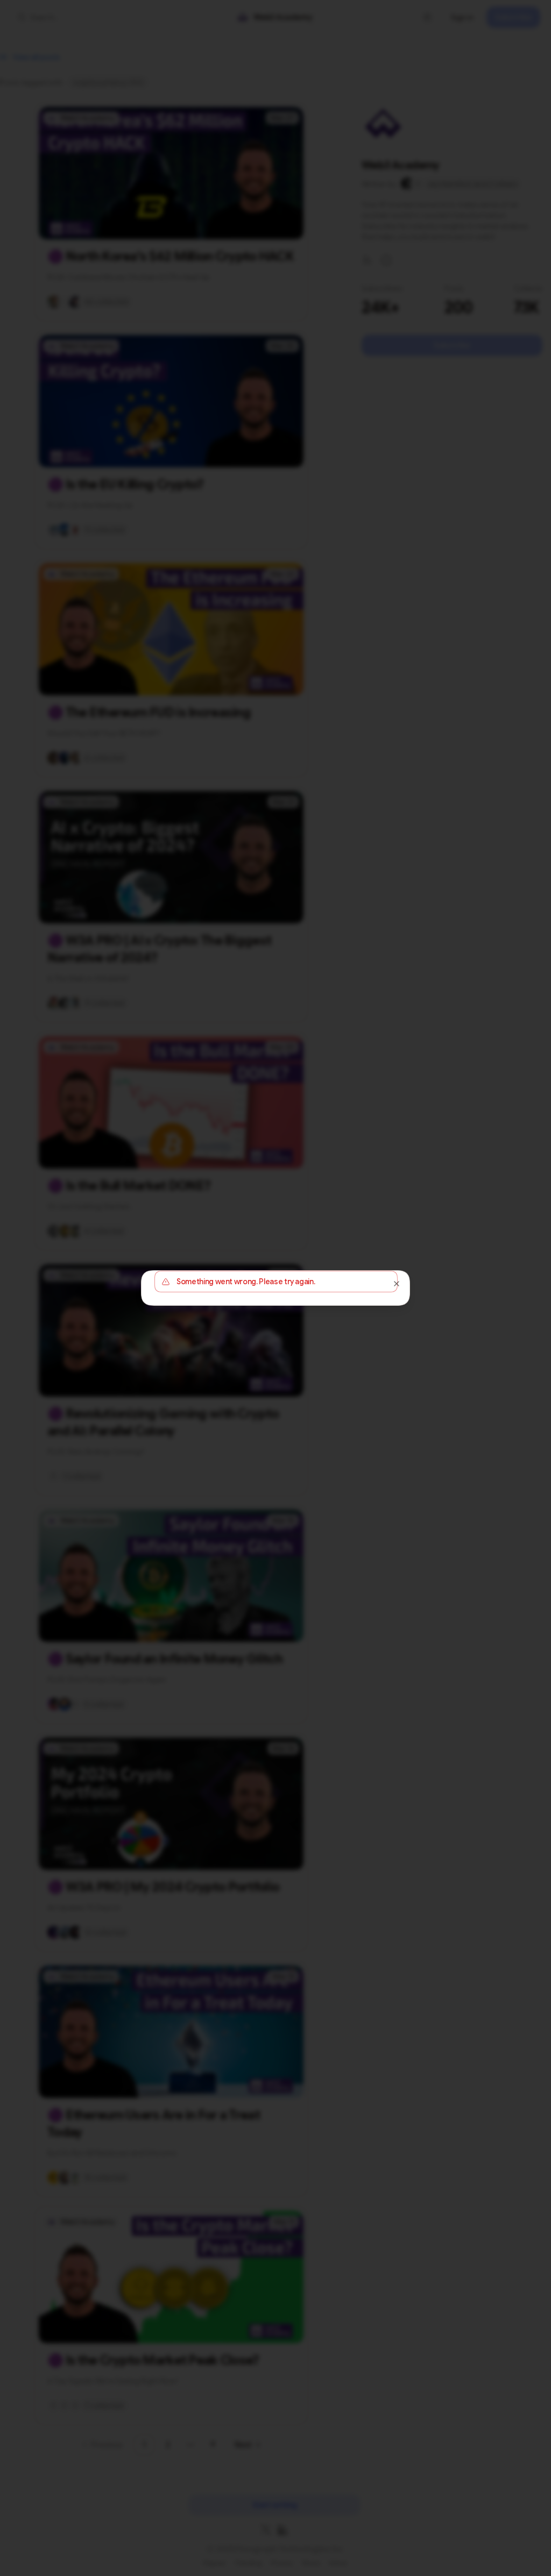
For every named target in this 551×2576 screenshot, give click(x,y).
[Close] (397, 1284)
